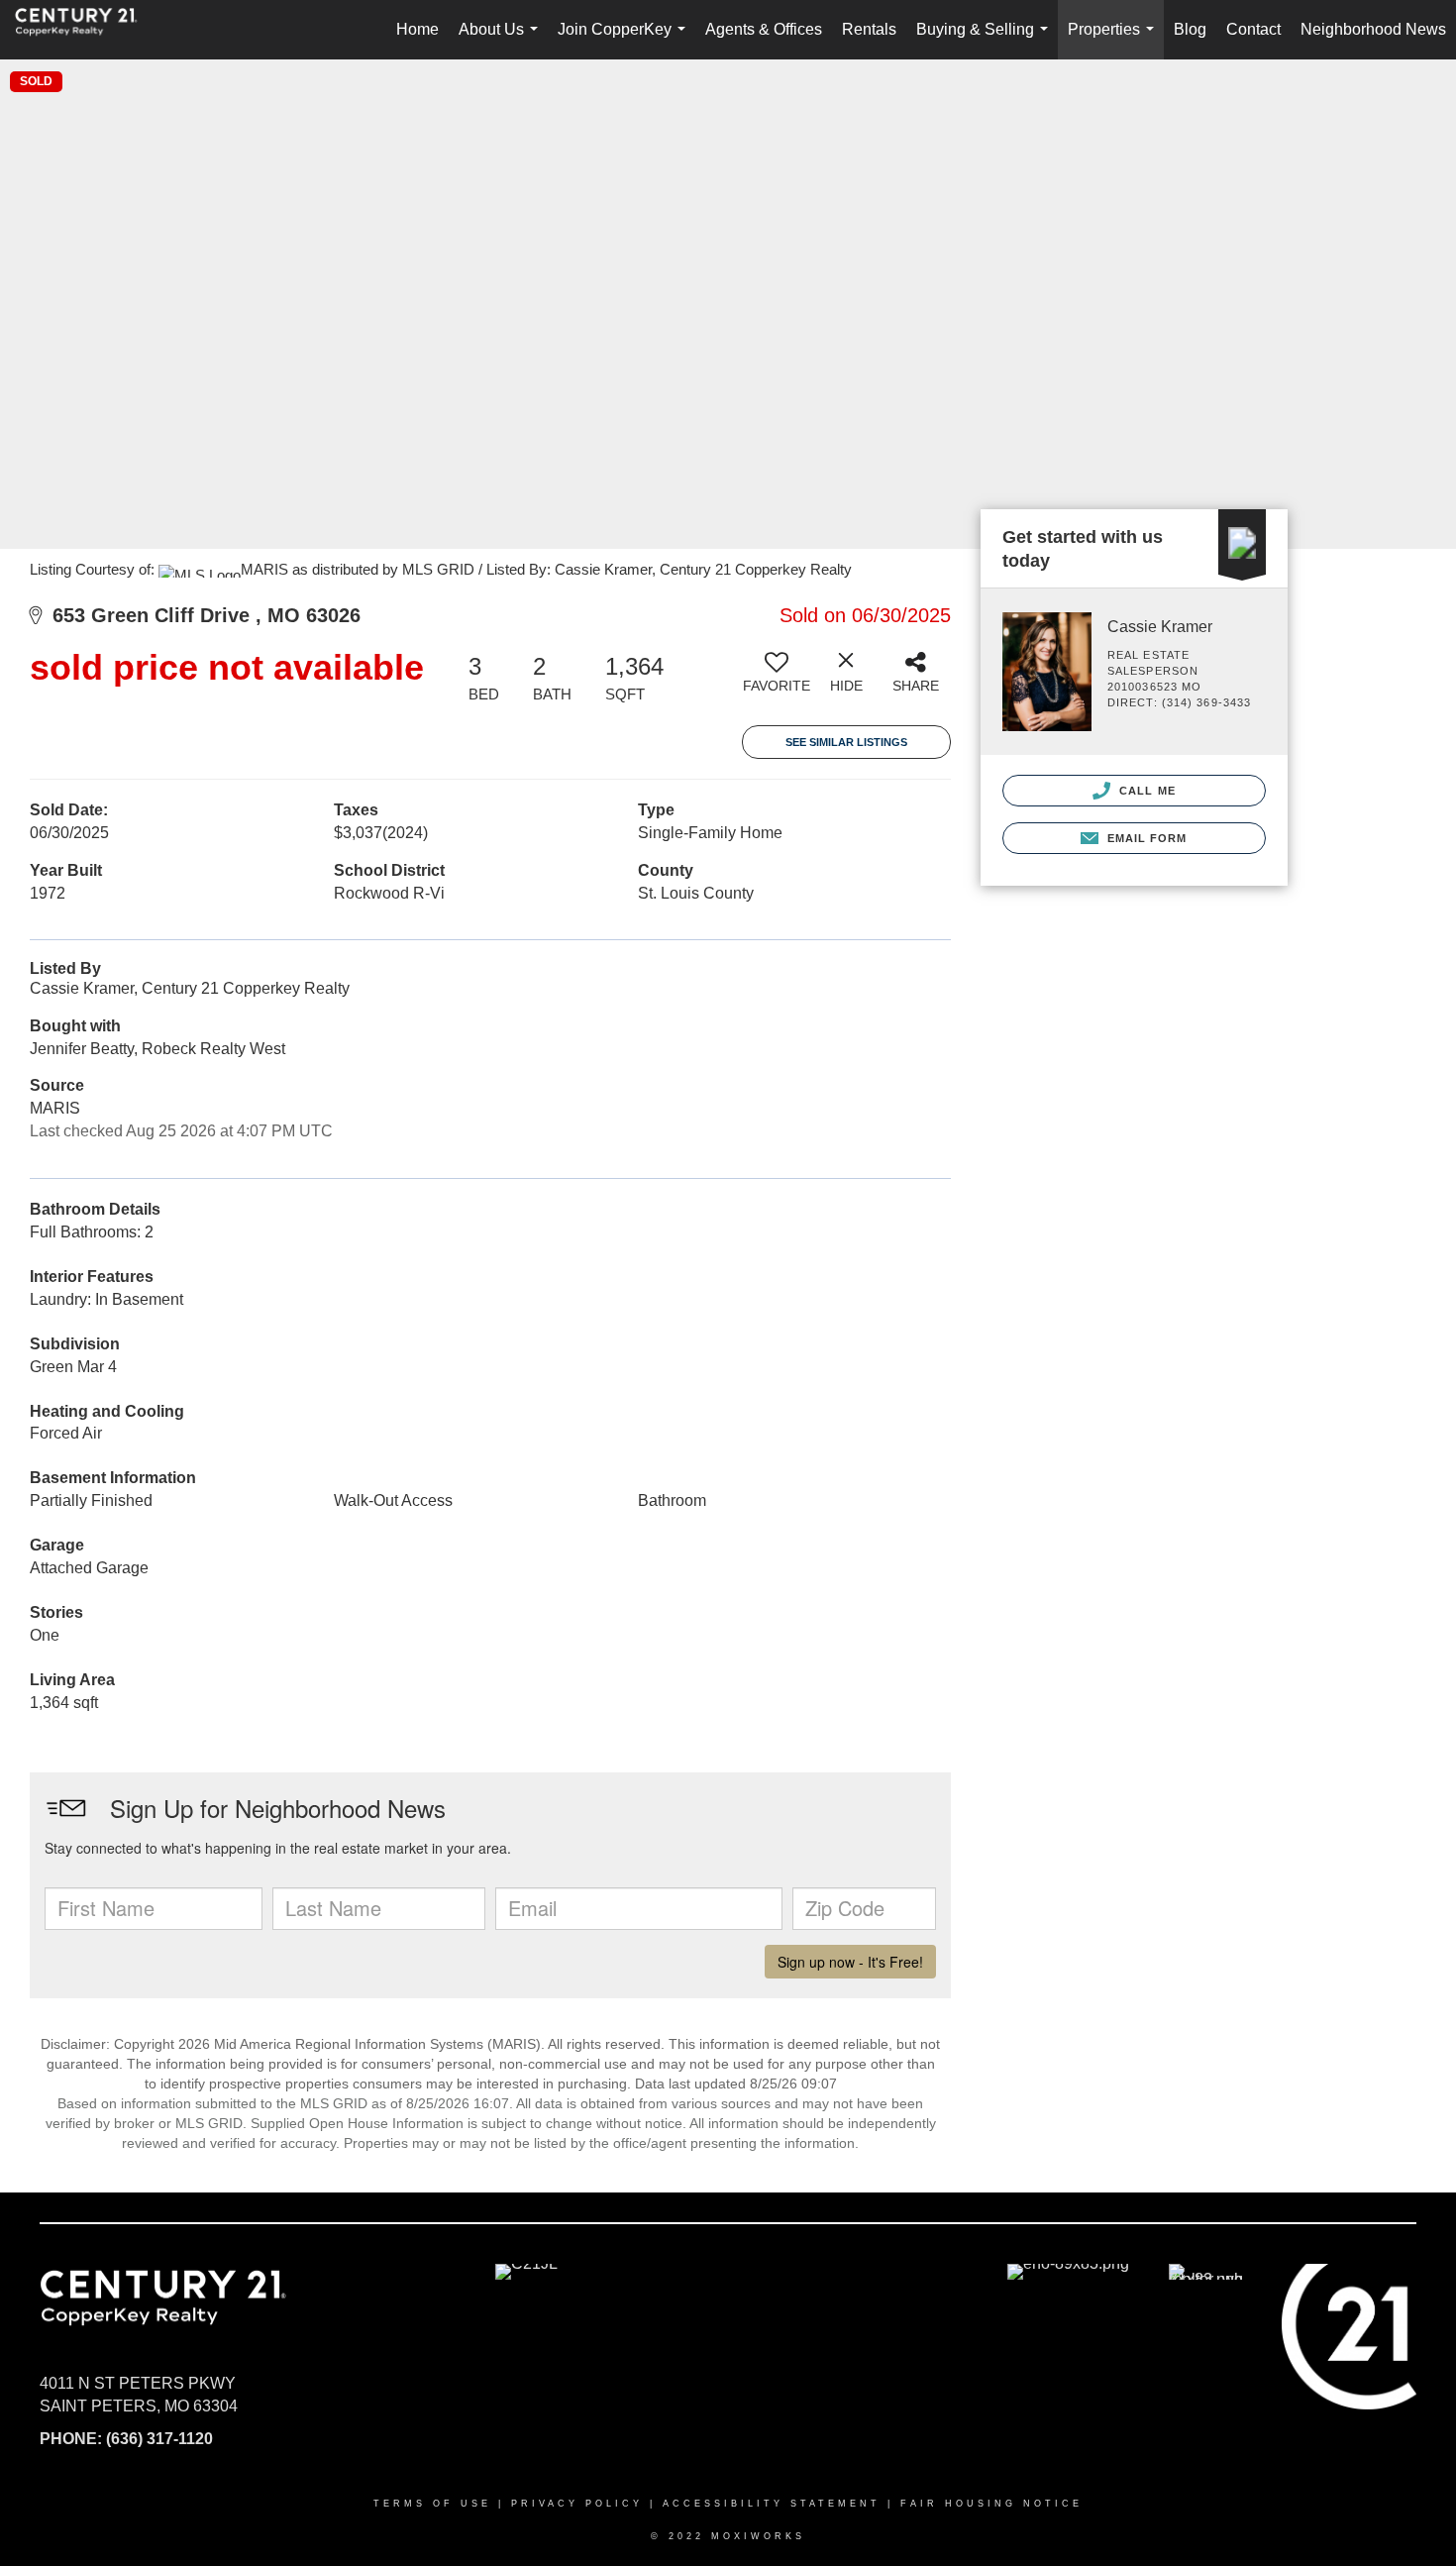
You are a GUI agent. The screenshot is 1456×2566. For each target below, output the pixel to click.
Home (417, 29)
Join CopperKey (625, 40)
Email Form (1144, 838)
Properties (1115, 40)
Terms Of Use (432, 2504)
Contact (1253, 29)
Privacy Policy (577, 2504)
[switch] (777, 680)
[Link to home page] (86, 30)
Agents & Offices (764, 29)
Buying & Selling (986, 40)
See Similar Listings (846, 742)
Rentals (869, 29)
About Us (502, 40)
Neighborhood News (1373, 29)
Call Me (1145, 791)
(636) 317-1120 (159, 2439)
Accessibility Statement (772, 2504)
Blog (1190, 29)
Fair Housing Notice (991, 2504)
